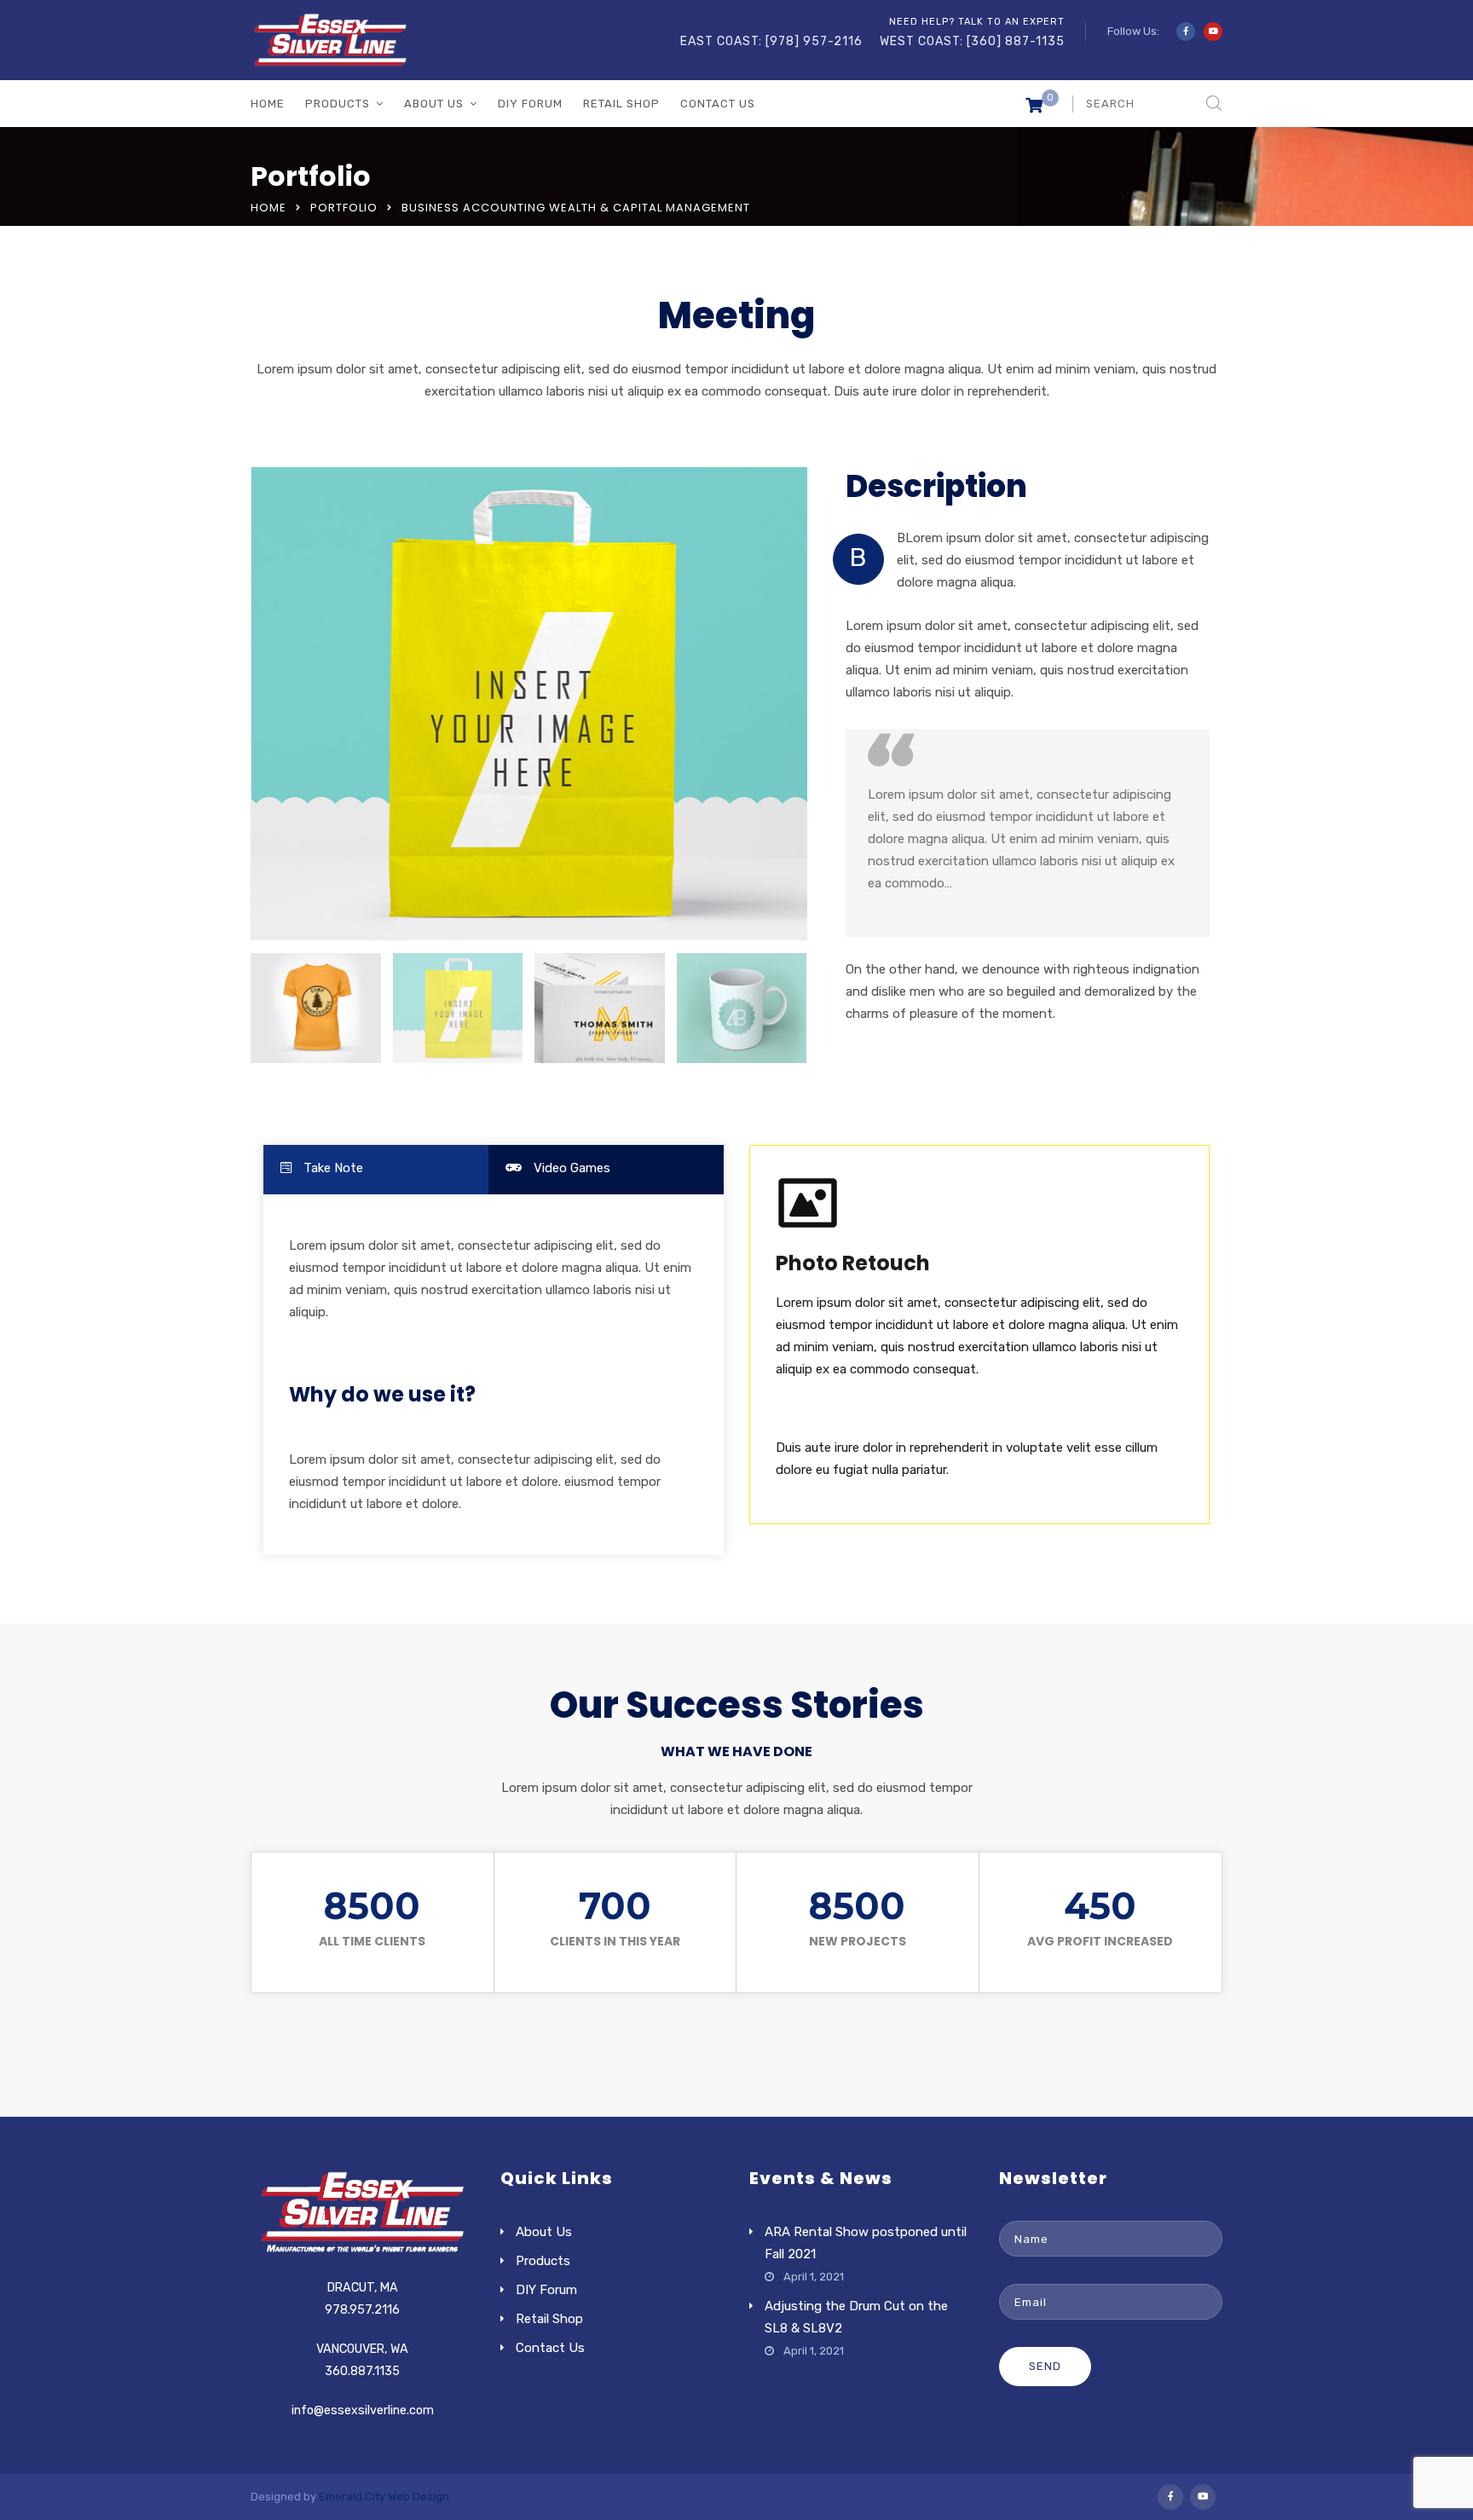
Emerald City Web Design (384, 2497)
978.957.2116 (362, 2310)
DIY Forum (530, 104)
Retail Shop (621, 104)
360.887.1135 (362, 2371)
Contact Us (718, 104)
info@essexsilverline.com (363, 2410)
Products (338, 104)
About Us (434, 104)
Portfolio (344, 208)
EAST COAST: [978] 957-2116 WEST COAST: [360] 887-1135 (872, 41)
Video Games (570, 1168)
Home (268, 104)
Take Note (332, 1168)
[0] (1034, 109)
